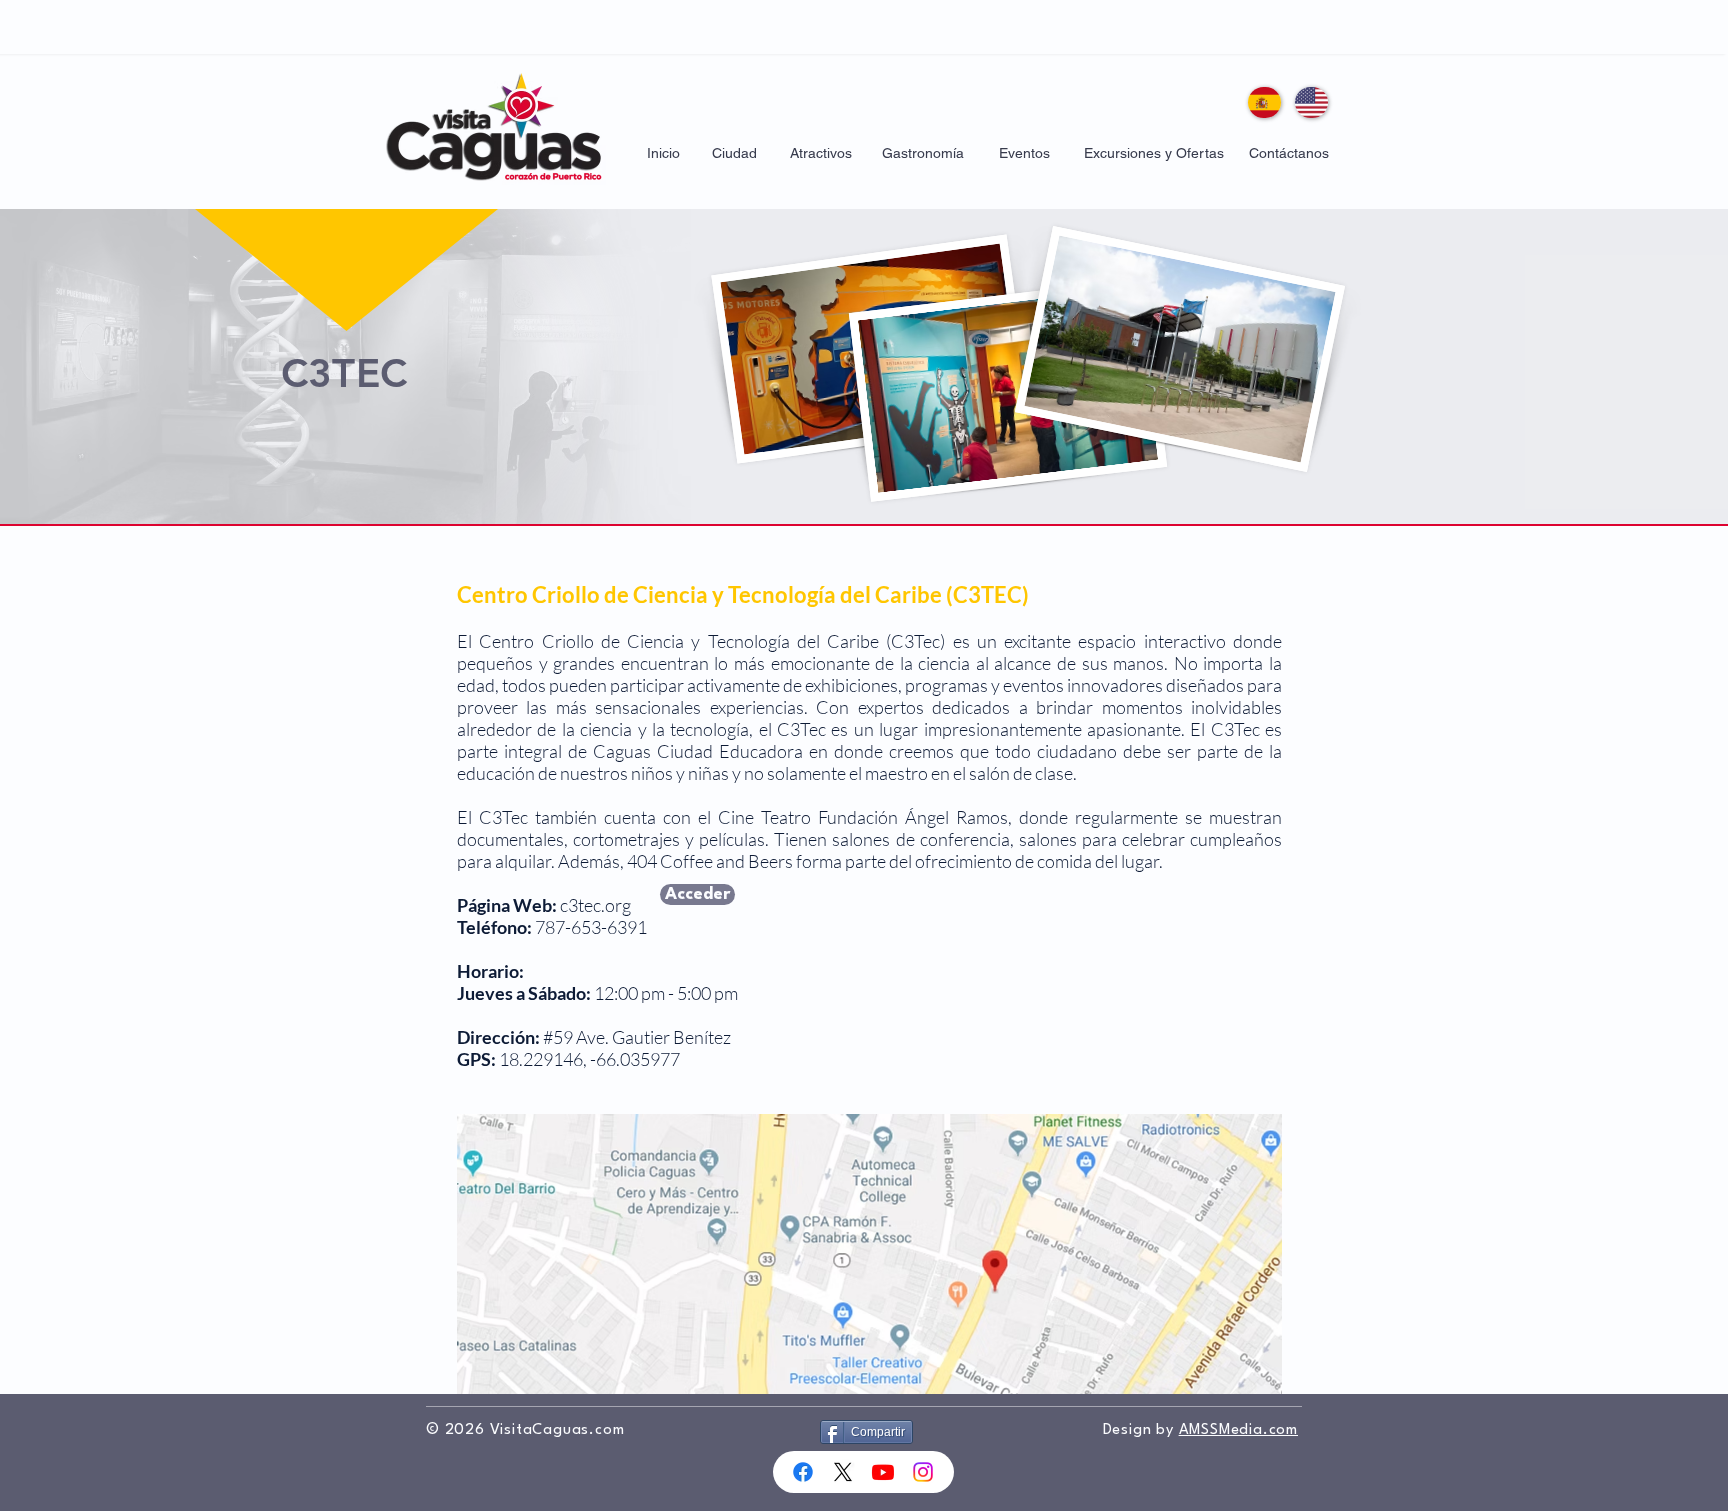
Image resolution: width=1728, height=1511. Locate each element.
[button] (734, 154)
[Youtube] (883, 1472)
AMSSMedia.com (1238, 1430)
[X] (843, 1472)
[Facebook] (803, 1472)
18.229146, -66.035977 (589, 1059)
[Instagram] (923, 1472)
